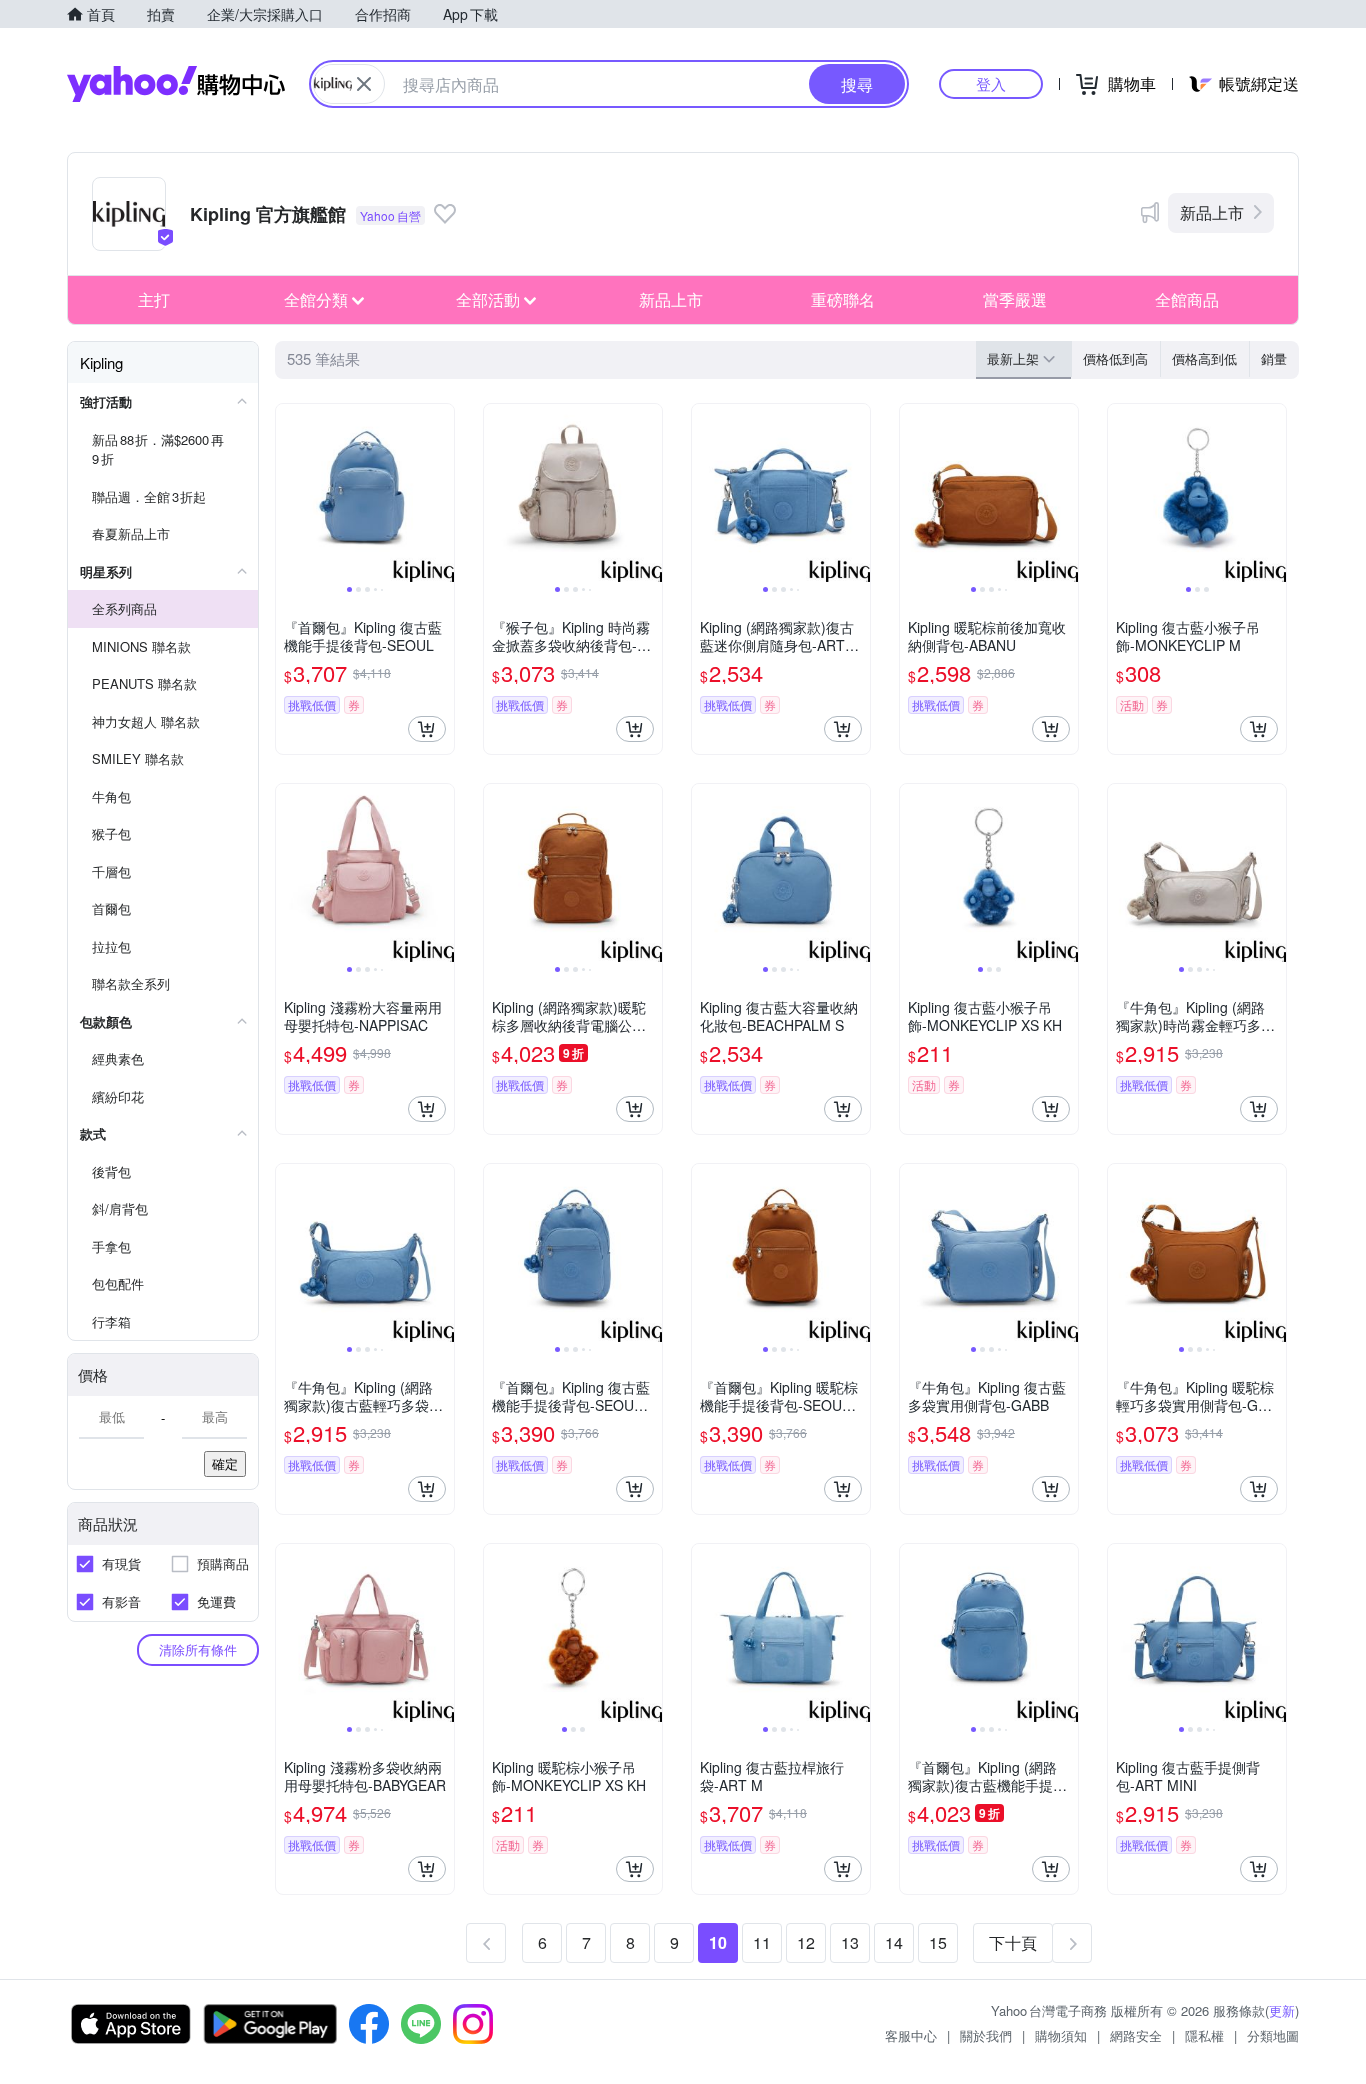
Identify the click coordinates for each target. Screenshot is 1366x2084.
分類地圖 (1273, 2035)
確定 (225, 1463)
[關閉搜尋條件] (364, 84)
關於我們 (986, 2035)
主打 (154, 299)
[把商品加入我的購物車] (427, 729)
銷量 (1274, 358)
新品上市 (1212, 212)
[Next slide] (441, 493)
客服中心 (911, 2035)
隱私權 (1204, 2035)
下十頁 (1013, 1942)
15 (938, 1942)
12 (806, 1942)
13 (850, 1942)
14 (894, 1942)
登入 (991, 83)
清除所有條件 (198, 1649)
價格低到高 (1115, 358)
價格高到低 (1204, 358)
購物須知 (1061, 2035)
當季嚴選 (1015, 299)
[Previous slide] (289, 493)
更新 (1282, 2010)
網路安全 (1136, 2035)
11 (762, 1942)
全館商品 (1187, 299)
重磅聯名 (843, 299)
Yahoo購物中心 (176, 84)
